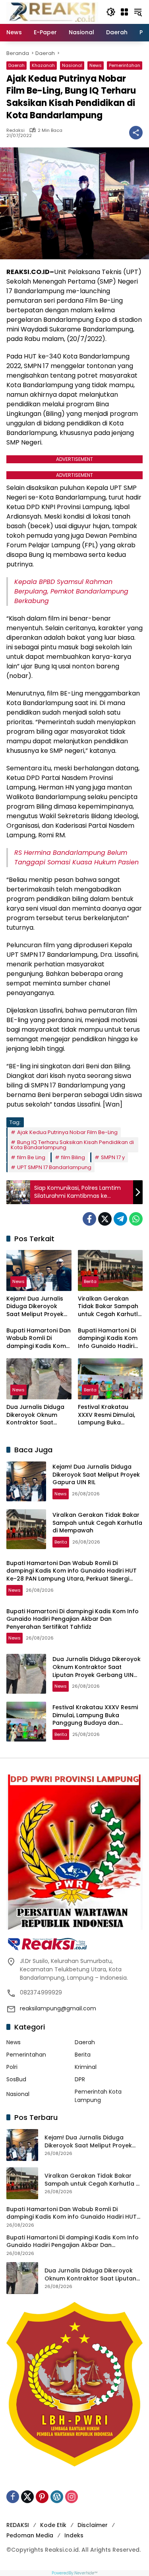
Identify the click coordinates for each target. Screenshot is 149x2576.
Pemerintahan (125, 65)
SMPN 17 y (113, 1157)
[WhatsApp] (136, 1219)
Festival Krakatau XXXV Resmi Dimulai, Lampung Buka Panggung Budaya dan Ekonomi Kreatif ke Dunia (107, 1415)
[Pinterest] (42, 2497)
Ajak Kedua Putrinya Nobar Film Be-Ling (67, 1132)
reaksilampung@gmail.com (58, 2008)
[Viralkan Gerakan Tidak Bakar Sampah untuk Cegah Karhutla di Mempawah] (110, 1270)
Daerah (16, 65)
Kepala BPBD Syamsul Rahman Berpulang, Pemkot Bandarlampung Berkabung (71, 591)
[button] (111, 12)
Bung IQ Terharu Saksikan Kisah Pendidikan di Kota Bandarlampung (72, 1145)
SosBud (16, 2079)
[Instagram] (72, 2497)
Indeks (74, 2535)
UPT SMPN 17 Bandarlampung (54, 1167)
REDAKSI (18, 2525)
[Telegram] (120, 1219)
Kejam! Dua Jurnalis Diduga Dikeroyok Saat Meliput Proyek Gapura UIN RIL (35, 1307)
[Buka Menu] (124, 12)
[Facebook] (89, 1219)
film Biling (73, 1157)
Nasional (72, 65)
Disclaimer (93, 2525)
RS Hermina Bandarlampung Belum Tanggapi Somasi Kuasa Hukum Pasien (76, 857)
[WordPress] (57, 2497)
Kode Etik (53, 2525)
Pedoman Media (30, 2535)
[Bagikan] (136, 133)
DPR (80, 2079)
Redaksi (15, 130)
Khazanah (43, 65)
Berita (90, 1281)
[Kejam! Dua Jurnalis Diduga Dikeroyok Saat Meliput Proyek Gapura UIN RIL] (39, 1270)
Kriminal (86, 2067)
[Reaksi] (52, 12)
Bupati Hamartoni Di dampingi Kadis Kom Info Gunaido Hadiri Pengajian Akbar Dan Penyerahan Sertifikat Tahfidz (109, 1339)
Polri (12, 2067)
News (96, 65)
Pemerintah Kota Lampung (98, 2096)
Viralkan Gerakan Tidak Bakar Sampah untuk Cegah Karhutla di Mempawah (110, 1307)
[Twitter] (105, 1219)
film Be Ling (31, 1157)
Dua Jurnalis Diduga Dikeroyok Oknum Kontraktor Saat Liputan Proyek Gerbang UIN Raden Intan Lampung (35, 1415)
